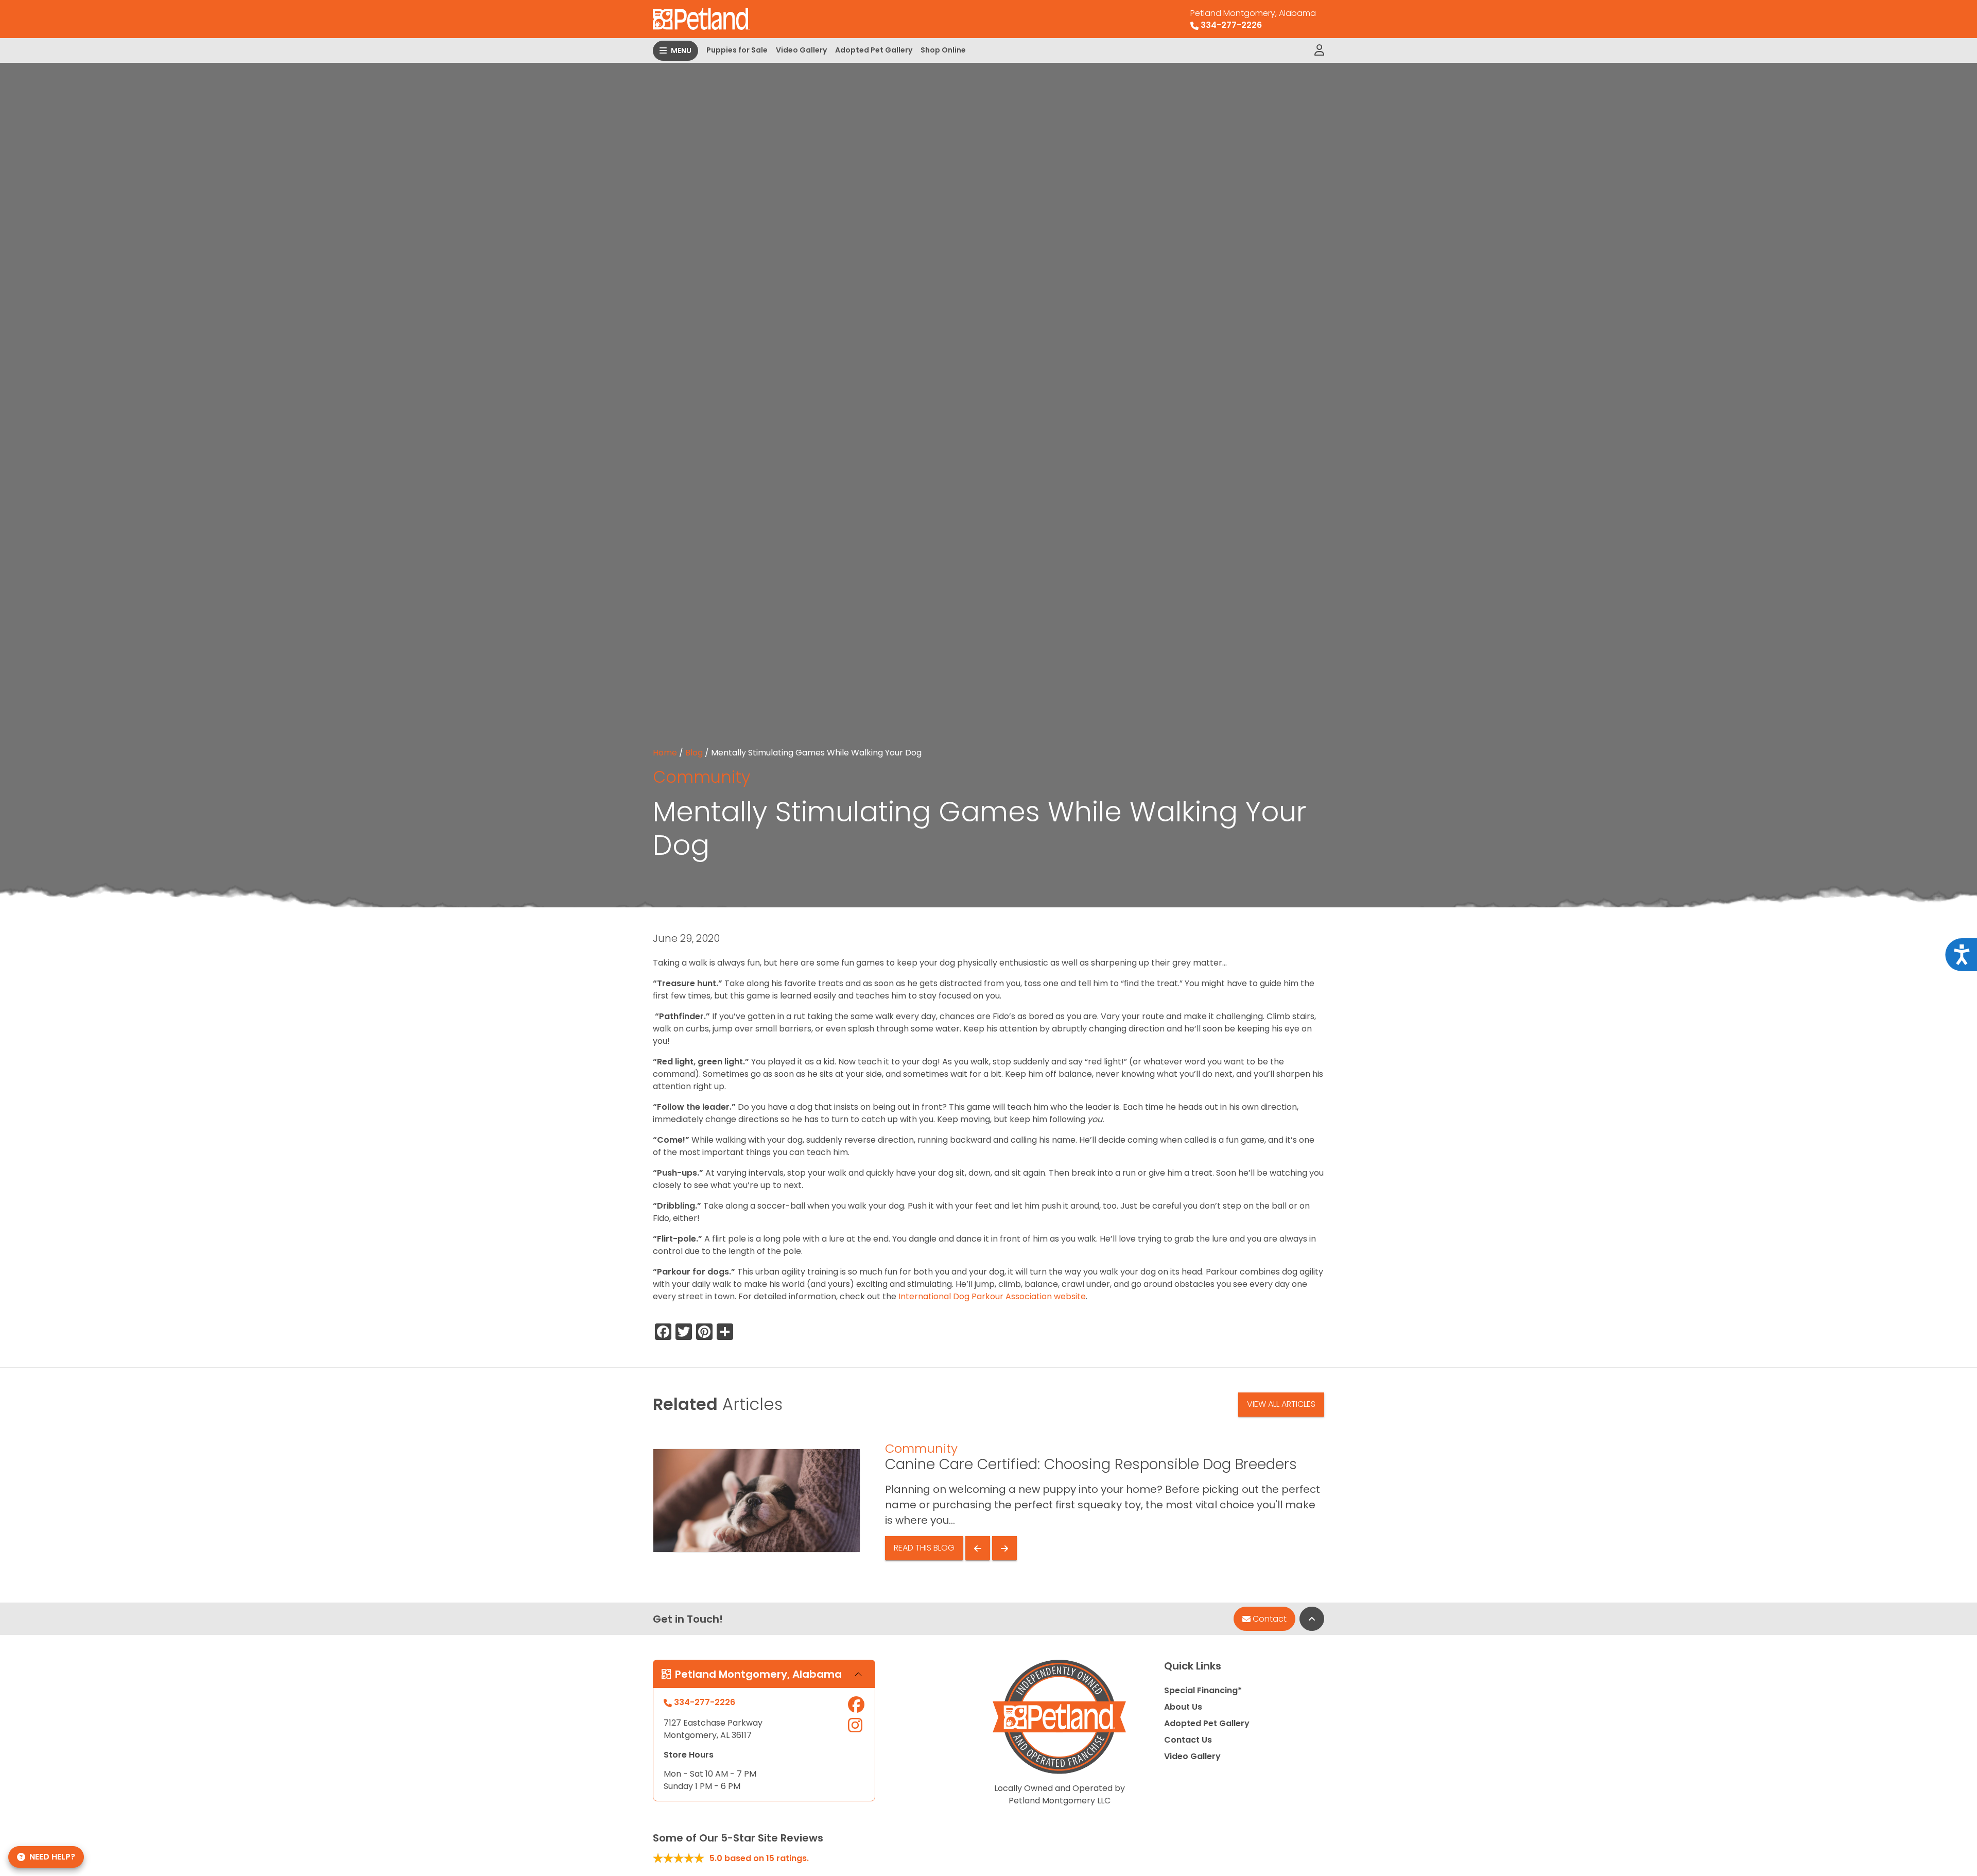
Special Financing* (1203, 1690)
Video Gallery (801, 50)
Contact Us (1188, 1740)
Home (665, 753)
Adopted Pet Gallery (874, 50)
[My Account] (1319, 50)
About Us (1183, 1707)
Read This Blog (924, 1548)
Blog (694, 753)
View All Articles (1281, 1404)
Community (701, 777)
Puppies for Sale (737, 50)
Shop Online (943, 50)
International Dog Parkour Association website (991, 1296)
